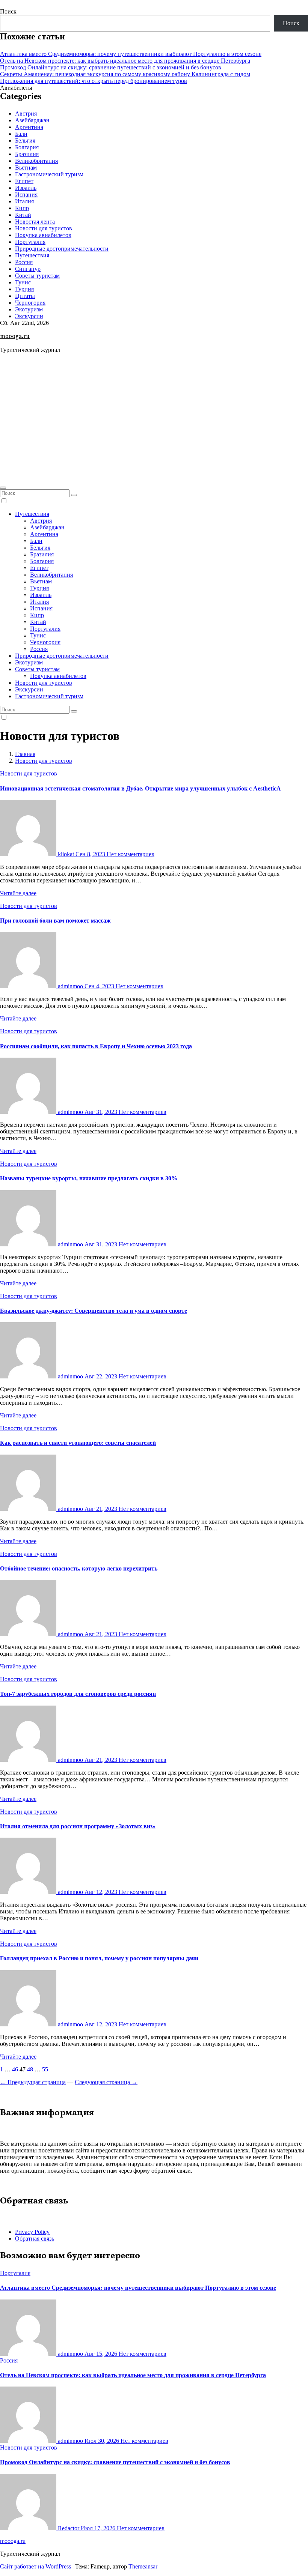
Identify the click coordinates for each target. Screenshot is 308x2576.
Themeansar (143, 2566)
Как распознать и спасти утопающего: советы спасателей (78, 1443)
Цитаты (25, 296)
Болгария (27, 147)
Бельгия (25, 141)
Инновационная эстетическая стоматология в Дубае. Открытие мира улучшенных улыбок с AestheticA (140, 788)
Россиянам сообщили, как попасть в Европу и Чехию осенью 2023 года (96, 1046)
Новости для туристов (44, 228)
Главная (25, 754)
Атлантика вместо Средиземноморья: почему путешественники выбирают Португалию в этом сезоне (131, 54)
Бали (21, 134)
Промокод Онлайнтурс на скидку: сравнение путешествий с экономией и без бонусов (111, 67)
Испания (26, 195)
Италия (24, 201)
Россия (24, 262)
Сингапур (28, 269)
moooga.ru (15, 337)
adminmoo (70, 986)
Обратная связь (35, 2239)
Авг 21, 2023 (102, 1509)
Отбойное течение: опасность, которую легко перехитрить (79, 1568)
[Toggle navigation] (3, 488)
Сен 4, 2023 (100, 986)
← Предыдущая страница (33, 2082)
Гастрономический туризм (49, 174)
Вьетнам (26, 168)
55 (45, 2069)
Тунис (23, 282)
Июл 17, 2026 (99, 2528)
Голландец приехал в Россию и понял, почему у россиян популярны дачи (99, 1958)
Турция (24, 289)
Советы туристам (37, 276)
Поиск (8, 11)
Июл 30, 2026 (103, 2441)
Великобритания (36, 161)
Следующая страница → (106, 2082)
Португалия (30, 242)
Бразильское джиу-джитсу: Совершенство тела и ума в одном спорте (94, 1311)
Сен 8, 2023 (91, 854)
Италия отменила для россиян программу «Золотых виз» (78, 1826)
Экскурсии (29, 316)
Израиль (26, 188)
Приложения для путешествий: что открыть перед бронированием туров (94, 81)
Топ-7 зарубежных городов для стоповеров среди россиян (78, 1694)
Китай (23, 215)
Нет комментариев (131, 854)
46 (15, 2069)
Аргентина (29, 127)
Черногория (30, 303)
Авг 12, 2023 (102, 1892)
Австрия (26, 113)
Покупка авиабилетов (43, 235)
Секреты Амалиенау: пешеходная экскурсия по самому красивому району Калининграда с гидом (125, 74)
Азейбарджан (32, 120)
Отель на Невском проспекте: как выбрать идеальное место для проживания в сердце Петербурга (125, 61)
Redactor (69, 2528)
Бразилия (27, 154)
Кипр (22, 208)
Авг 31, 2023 (102, 1112)
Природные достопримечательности (62, 249)
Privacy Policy (32, 2232)
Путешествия (32, 255)
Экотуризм (29, 309)
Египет (24, 181)
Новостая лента (35, 222)
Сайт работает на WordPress (36, 2566)
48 (30, 2069)
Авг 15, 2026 (102, 2354)
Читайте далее (18, 893)
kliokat (66, 854)
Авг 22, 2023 (102, 1376)
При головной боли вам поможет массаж (55, 921)
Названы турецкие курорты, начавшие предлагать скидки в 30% (89, 1178)
